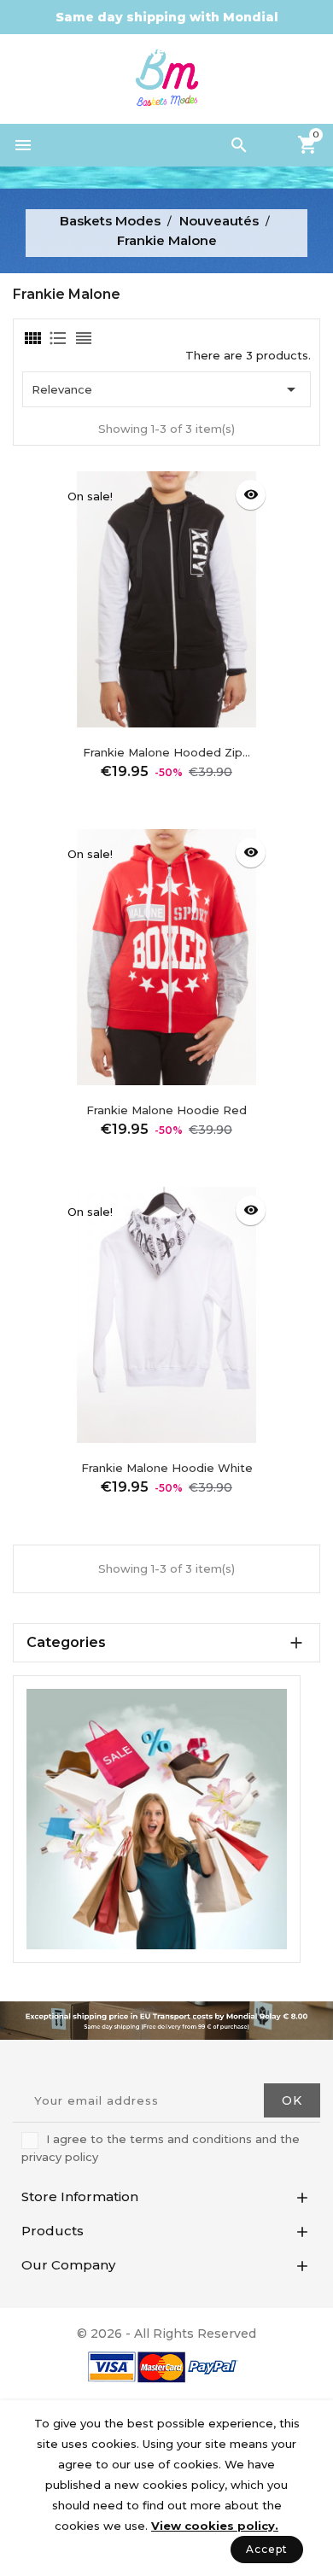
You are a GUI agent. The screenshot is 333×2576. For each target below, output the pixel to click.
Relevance (166, 389)
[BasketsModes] (157, 1818)
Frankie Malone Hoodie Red (166, 1110)
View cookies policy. (215, 2526)
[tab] (32, 338)
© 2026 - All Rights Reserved (166, 2334)
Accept (267, 2549)
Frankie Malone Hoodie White (167, 1468)
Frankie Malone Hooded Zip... (166, 752)
